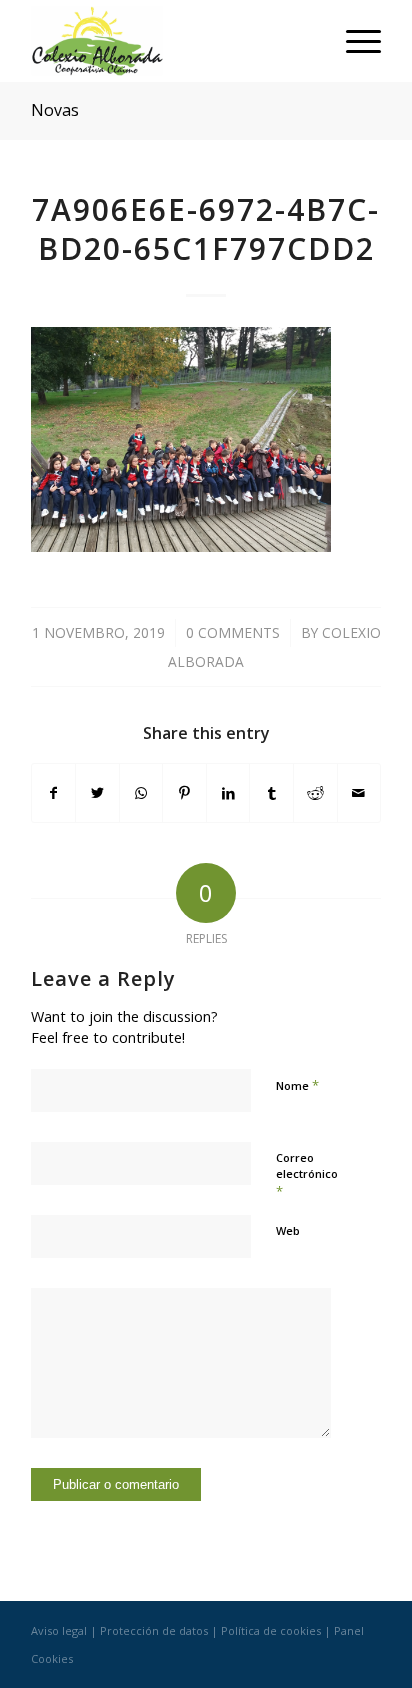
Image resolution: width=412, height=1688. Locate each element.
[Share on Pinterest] (184, 793)
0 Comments (233, 632)
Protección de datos (154, 1630)
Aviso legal (59, 1630)
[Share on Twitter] (97, 793)
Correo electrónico (307, 1175)
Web (288, 1230)
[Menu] (353, 41)
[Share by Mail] (359, 793)
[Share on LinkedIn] (228, 793)
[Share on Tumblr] (271, 793)
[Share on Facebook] (54, 793)
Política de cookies (271, 1630)
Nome (297, 1085)
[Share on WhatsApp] (141, 793)
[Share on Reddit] (315, 793)
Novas (55, 110)
